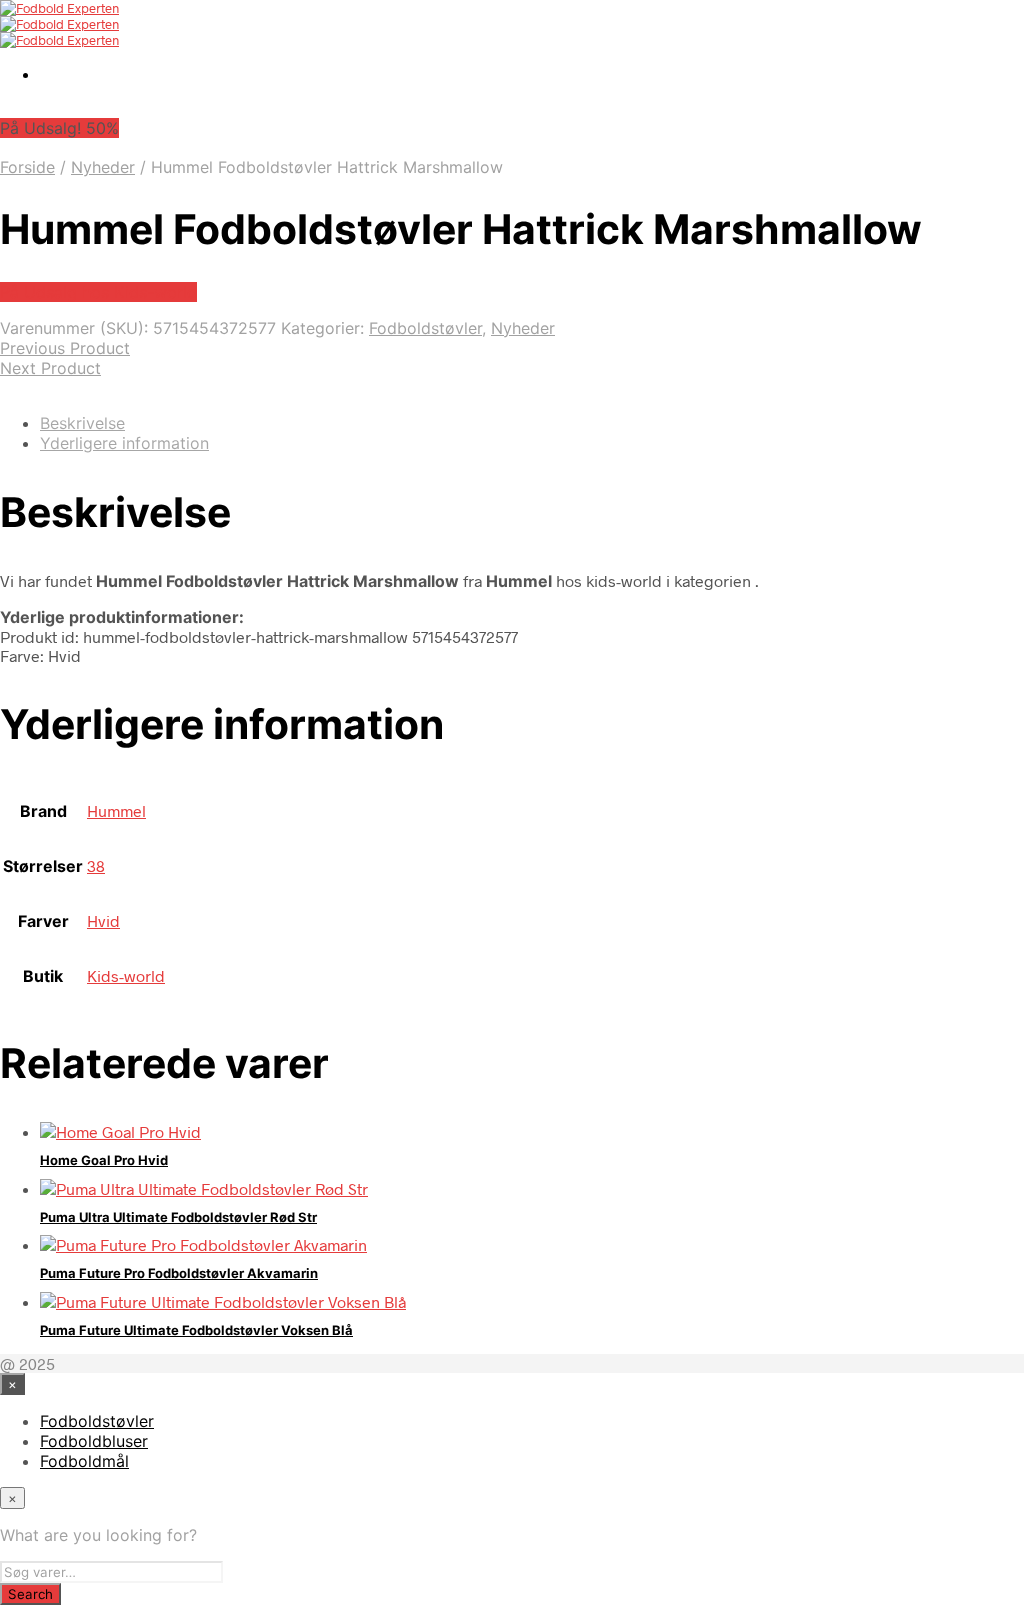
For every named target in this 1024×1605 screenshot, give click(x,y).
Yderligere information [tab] (124, 443)
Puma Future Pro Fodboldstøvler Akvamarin (179, 1273)
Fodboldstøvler (425, 328)
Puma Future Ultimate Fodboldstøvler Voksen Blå (196, 1330)
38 (96, 865)
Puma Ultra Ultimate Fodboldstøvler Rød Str (178, 1217)
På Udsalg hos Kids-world (98, 292)
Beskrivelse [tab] (82, 423)
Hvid (103, 920)
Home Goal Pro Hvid (104, 1160)
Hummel (116, 810)
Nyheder (103, 167)
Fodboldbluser (94, 1441)
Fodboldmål (84, 1461)
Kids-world (126, 975)
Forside (27, 167)
